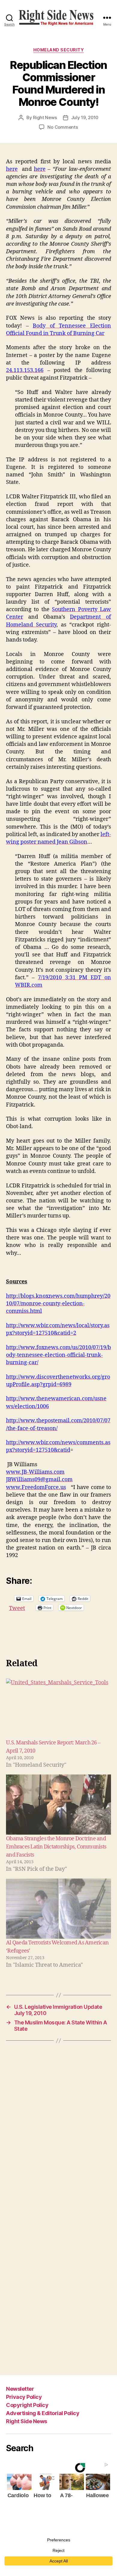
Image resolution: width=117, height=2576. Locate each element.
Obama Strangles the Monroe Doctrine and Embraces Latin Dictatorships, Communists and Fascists (56, 1847)
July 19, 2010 (85, 117)
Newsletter (20, 2389)
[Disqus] (58, 2131)
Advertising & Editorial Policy (43, 2413)
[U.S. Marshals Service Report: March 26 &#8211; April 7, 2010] (58, 1709)
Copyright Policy (27, 2405)
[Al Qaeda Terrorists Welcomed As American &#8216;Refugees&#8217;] (58, 1909)
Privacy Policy (24, 2397)
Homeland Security (59, 50)
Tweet (17, 1607)
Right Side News (27, 2421)
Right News (45, 117)
